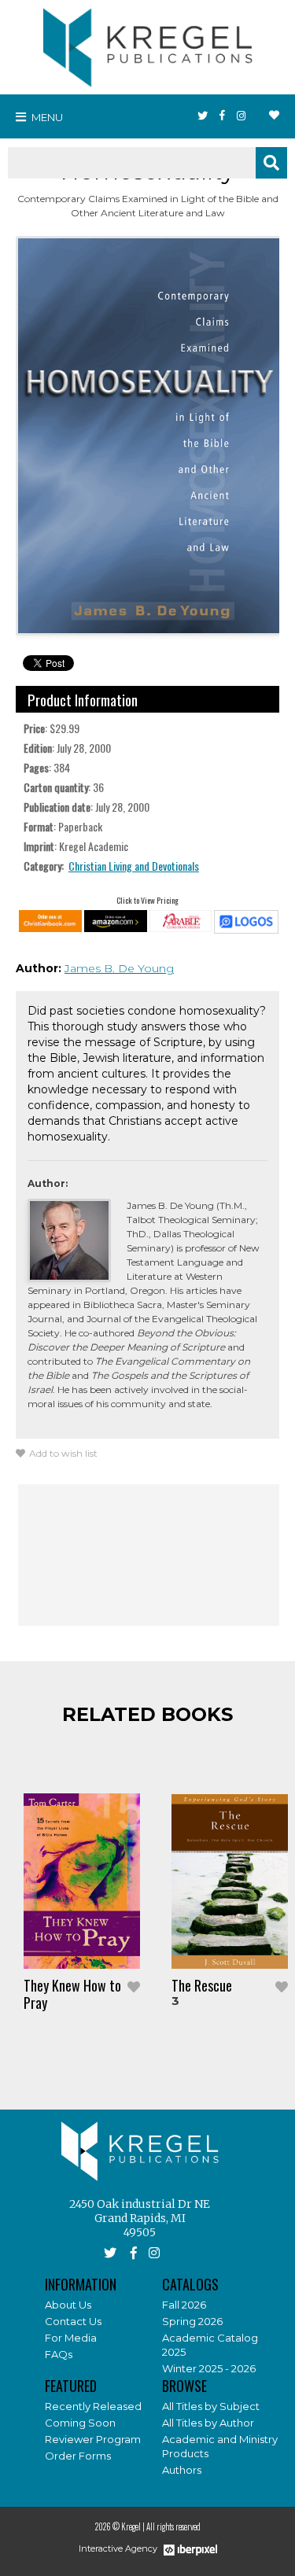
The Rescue (202, 1985)
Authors (182, 2470)
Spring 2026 (192, 2321)
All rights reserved (173, 2526)
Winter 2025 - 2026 (209, 2368)
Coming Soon (80, 2423)
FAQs (59, 2354)
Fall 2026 (184, 2305)
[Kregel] (148, 44)
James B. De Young (119, 968)
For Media (71, 2338)
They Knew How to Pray (72, 1994)
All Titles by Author (208, 2423)
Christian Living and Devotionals (134, 866)
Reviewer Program (93, 2439)
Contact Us (73, 2321)
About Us (68, 2305)
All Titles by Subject (211, 2406)
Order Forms (78, 2456)
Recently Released (93, 2406)
